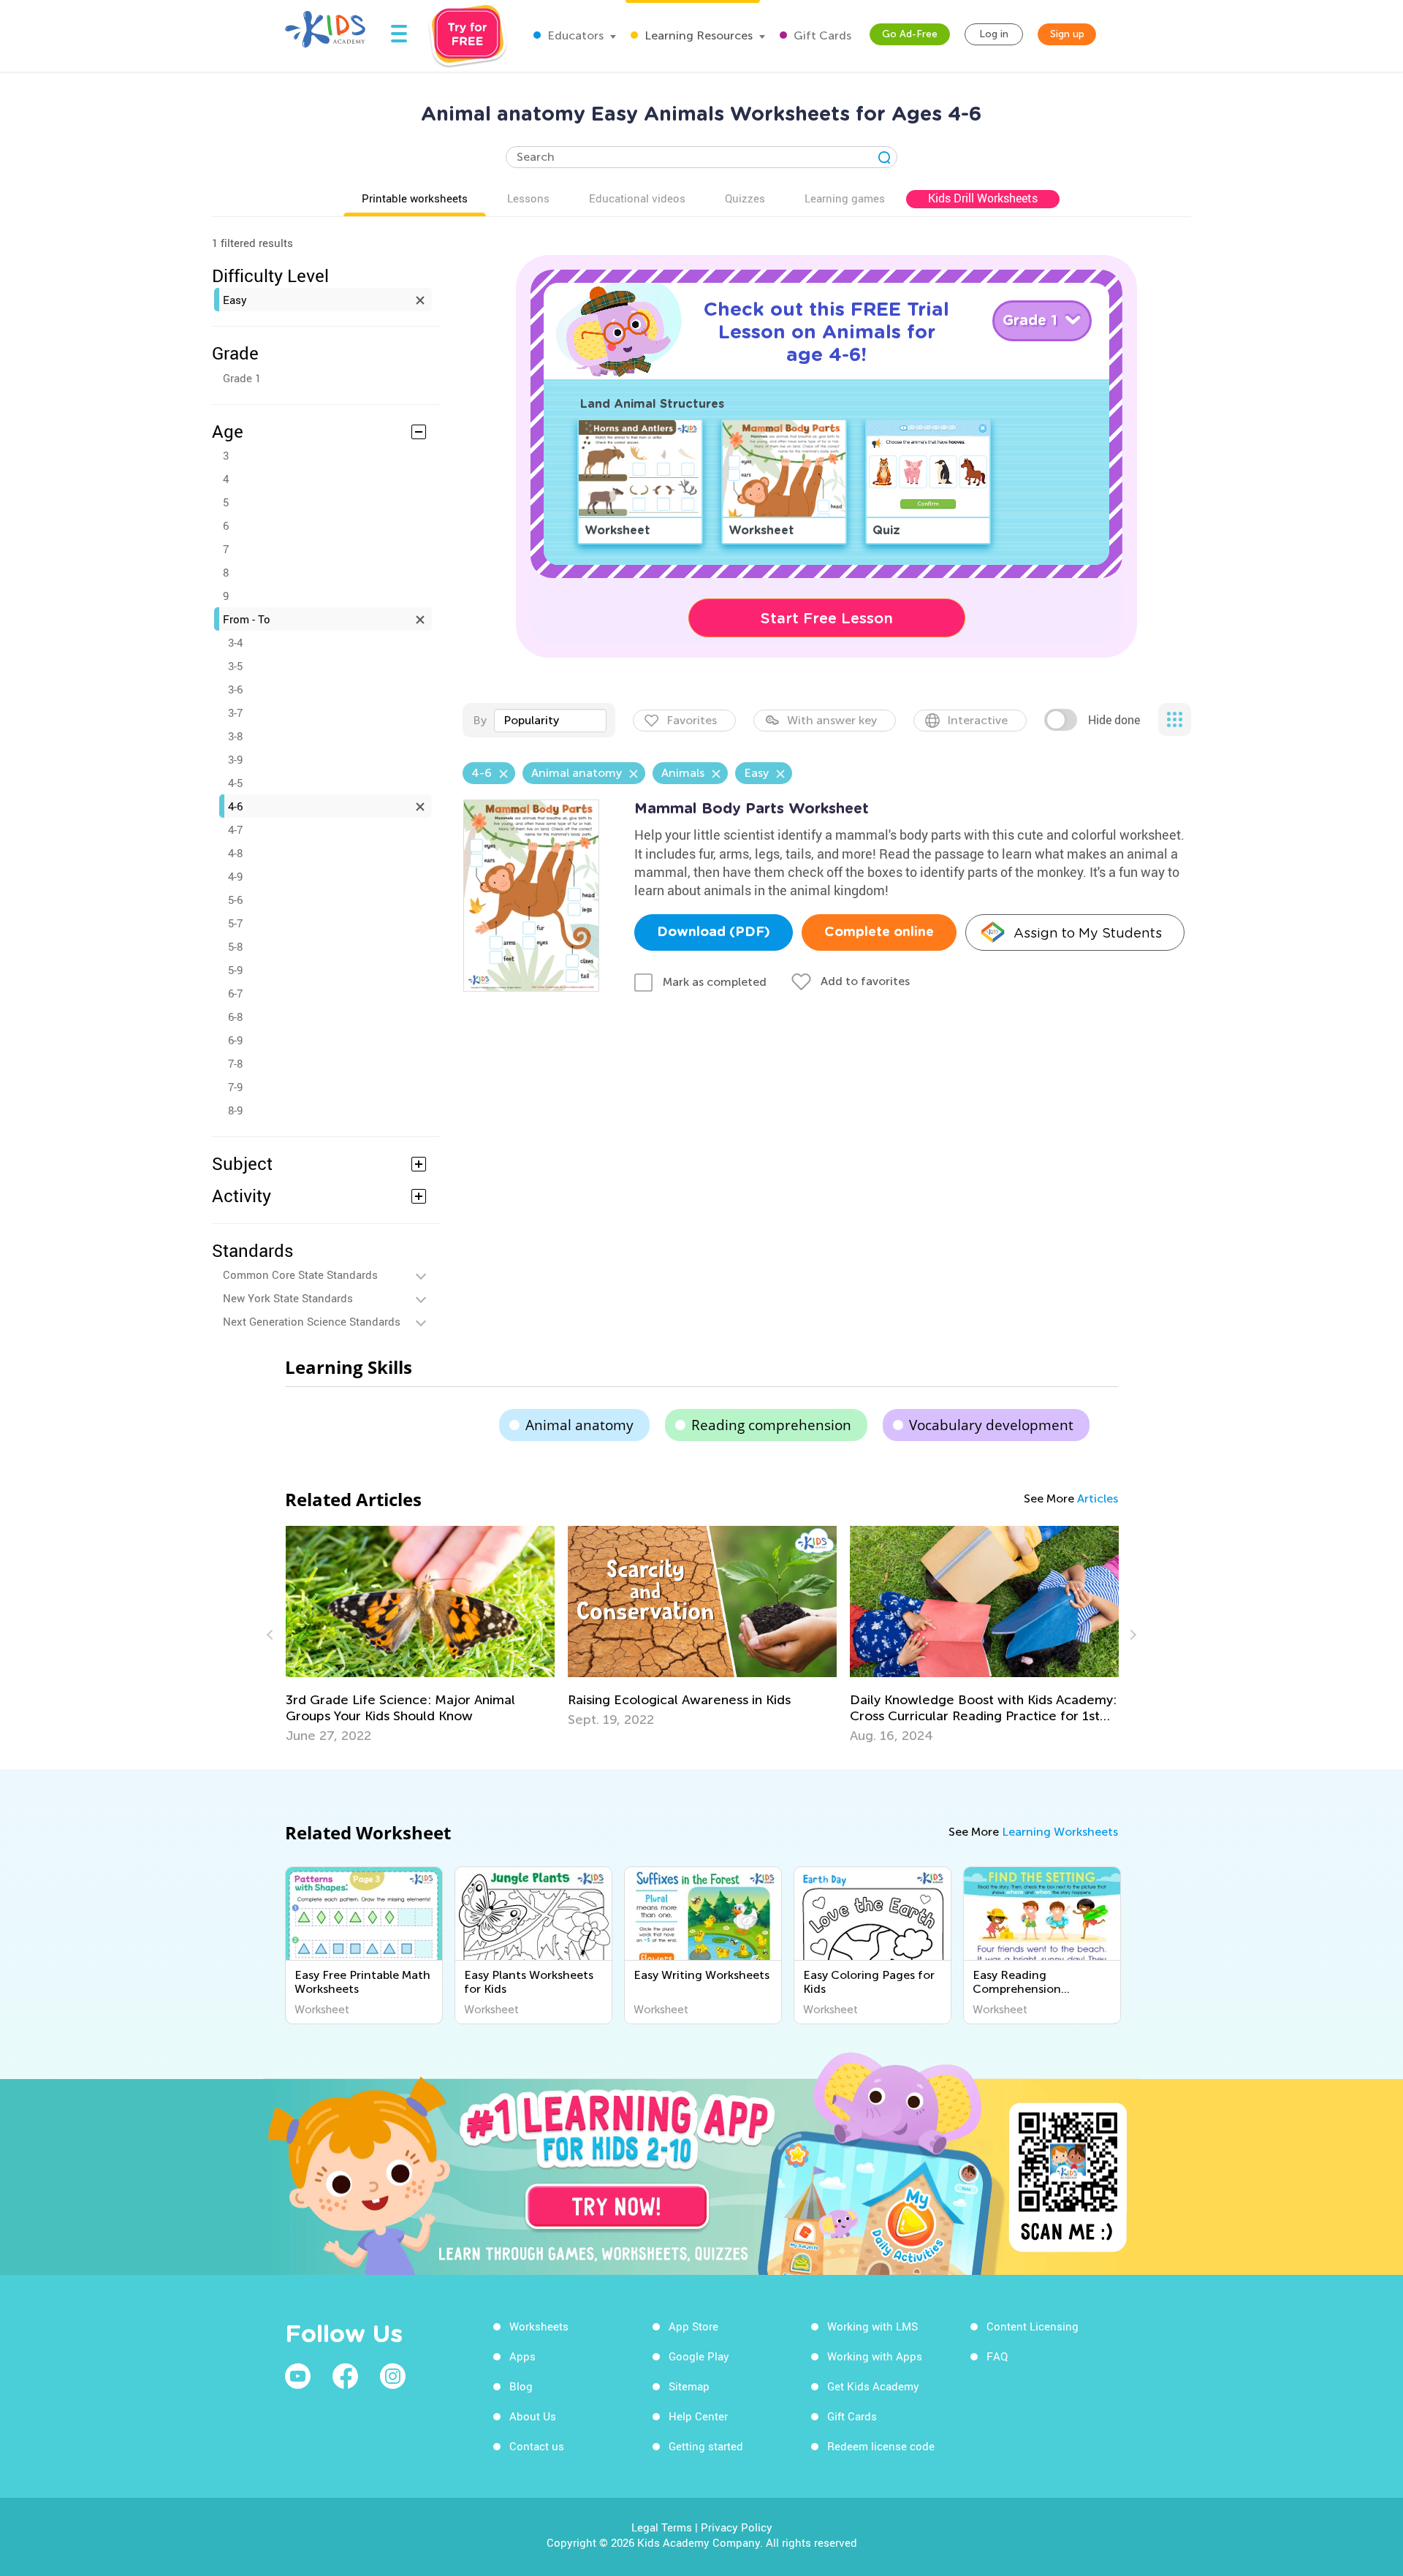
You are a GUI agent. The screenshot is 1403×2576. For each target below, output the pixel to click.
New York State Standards (288, 1298)
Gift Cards (821, 35)
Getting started (706, 2446)
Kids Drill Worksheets (983, 198)
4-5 (235, 783)
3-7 (235, 713)
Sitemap (689, 2386)
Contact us (537, 2446)
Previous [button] (272, 1635)
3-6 (235, 689)
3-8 (235, 736)
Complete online (879, 932)
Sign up (1067, 34)
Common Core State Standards (300, 1274)
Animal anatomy (579, 1425)
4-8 (235, 853)
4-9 (235, 876)
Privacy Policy (737, 2527)
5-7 (235, 923)
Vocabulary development (991, 1425)
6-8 (235, 1017)
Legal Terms (662, 2527)
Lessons (528, 198)
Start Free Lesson (827, 618)
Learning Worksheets (1060, 1832)
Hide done (1114, 720)
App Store (693, 2326)
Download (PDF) (714, 932)
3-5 (235, 666)
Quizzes (745, 198)
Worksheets (539, 2326)
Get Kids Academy (873, 2386)
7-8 (235, 1063)
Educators (574, 35)
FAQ (997, 2356)
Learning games (845, 198)
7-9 (235, 1087)
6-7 (235, 993)
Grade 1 (242, 378)
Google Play (699, 2356)
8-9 (235, 1110)
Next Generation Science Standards (312, 1321)
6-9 (235, 1040)
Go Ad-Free (910, 34)
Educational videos (637, 198)
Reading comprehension (771, 1425)
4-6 (235, 806)
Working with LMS (872, 2326)
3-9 (235, 759)
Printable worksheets (415, 198)
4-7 (235, 829)
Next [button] (1131, 1635)
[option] (558, 1627)
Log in (994, 34)
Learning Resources (697, 35)
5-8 (235, 946)
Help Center (698, 2416)
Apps (522, 2356)
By (480, 720)
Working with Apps (875, 2356)
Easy (235, 300)
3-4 (235, 642)
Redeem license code (881, 2446)
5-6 (235, 900)
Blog (521, 2386)
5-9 (235, 970)
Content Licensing (1033, 2326)
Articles (1098, 1498)
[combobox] (550, 721)
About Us (533, 2416)
